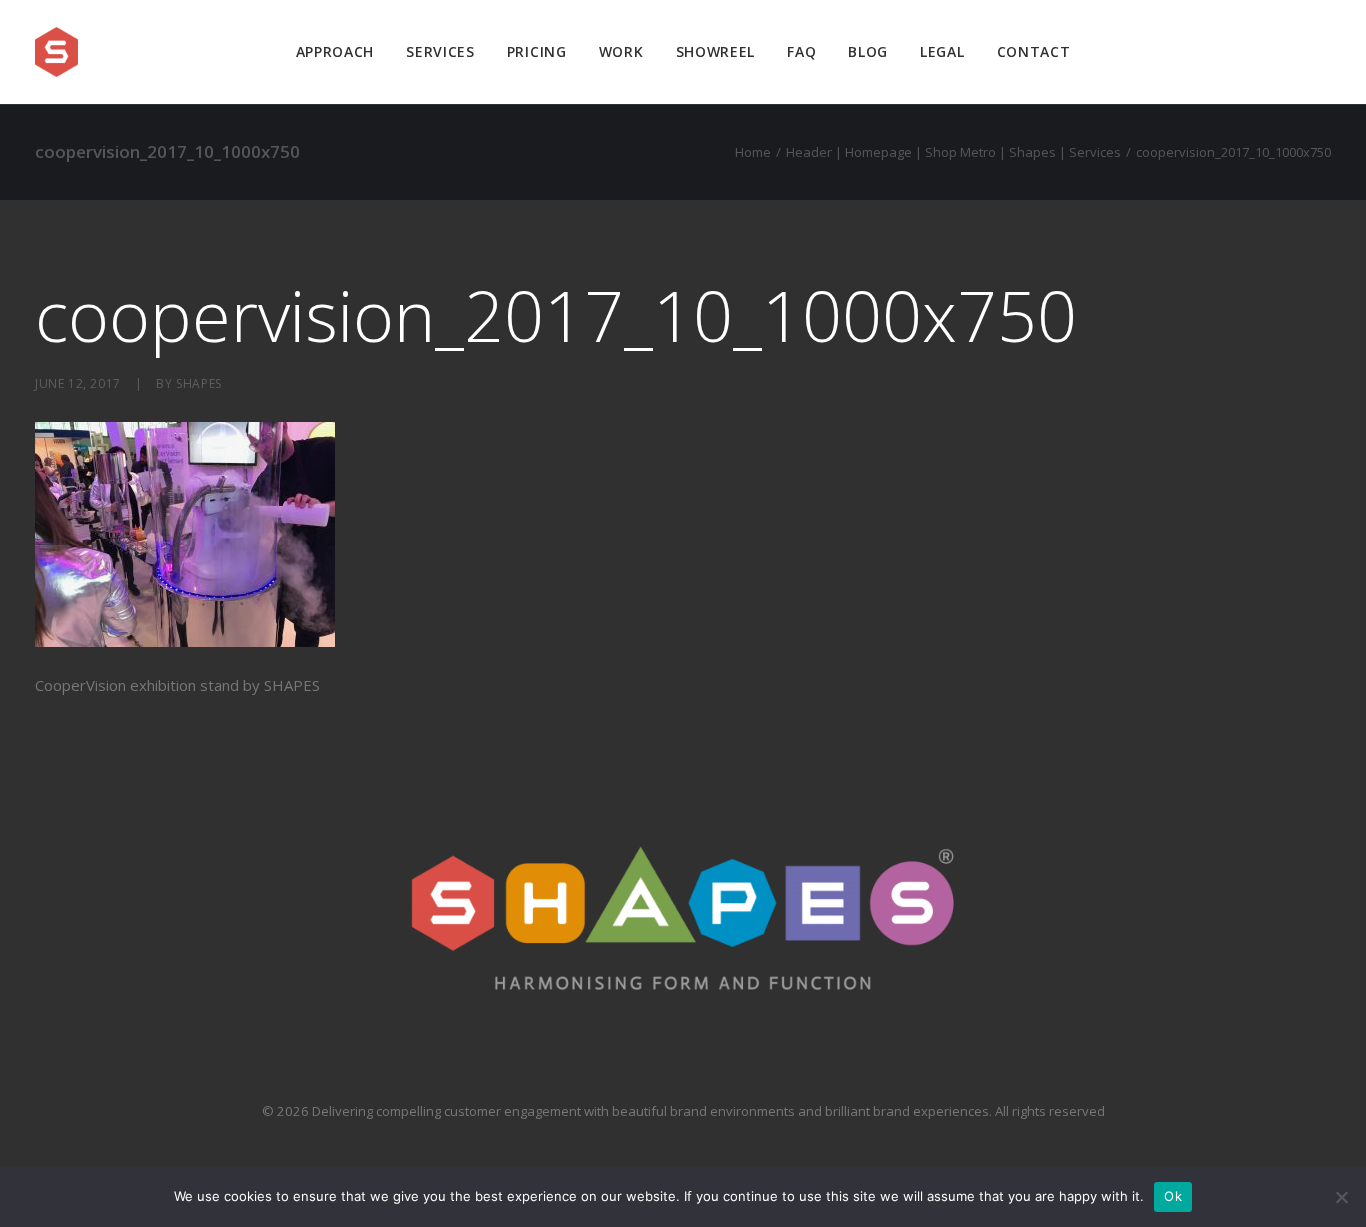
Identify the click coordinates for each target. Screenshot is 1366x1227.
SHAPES (199, 383)
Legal (942, 51)
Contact (1034, 51)
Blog (868, 51)
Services (440, 51)
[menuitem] (335, 52)
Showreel (716, 51)
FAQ (801, 51)
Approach (335, 51)
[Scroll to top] (1328, 1148)
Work (621, 51)
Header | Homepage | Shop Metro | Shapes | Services (953, 152)
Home (753, 152)
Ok (1173, 1196)
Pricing (537, 51)
